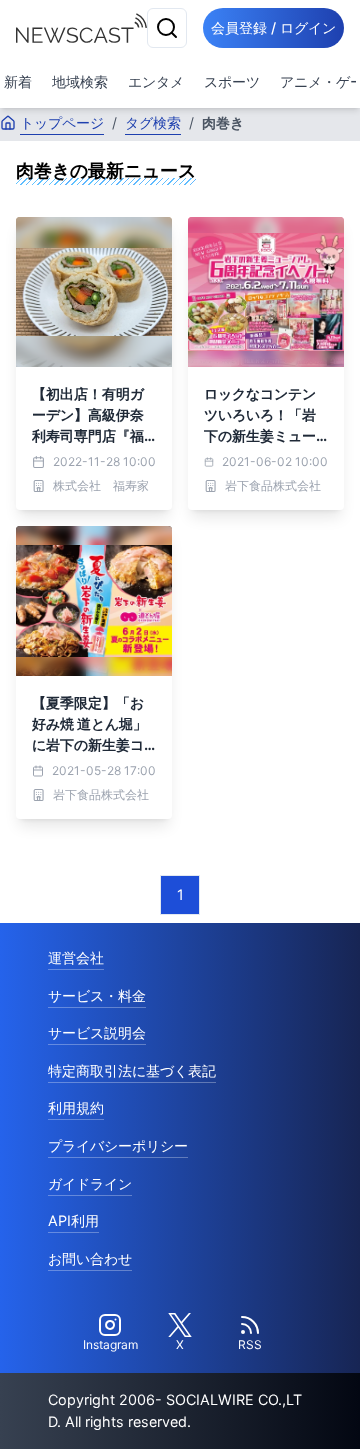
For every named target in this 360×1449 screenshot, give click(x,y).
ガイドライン (90, 1183)
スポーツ (232, 81)
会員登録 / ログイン (273, 27)
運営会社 (76, 957)
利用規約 (76, 1107)
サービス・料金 (97, 995)
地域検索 (80, 81)
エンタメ (156, 81)
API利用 (73, 1220)
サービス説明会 (97, 1032)
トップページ (62, 122)
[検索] (167, 28)
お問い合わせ (90, 1258)
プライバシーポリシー (118, 1145)
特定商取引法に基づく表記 (132, 1070)
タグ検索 (153, 122)
